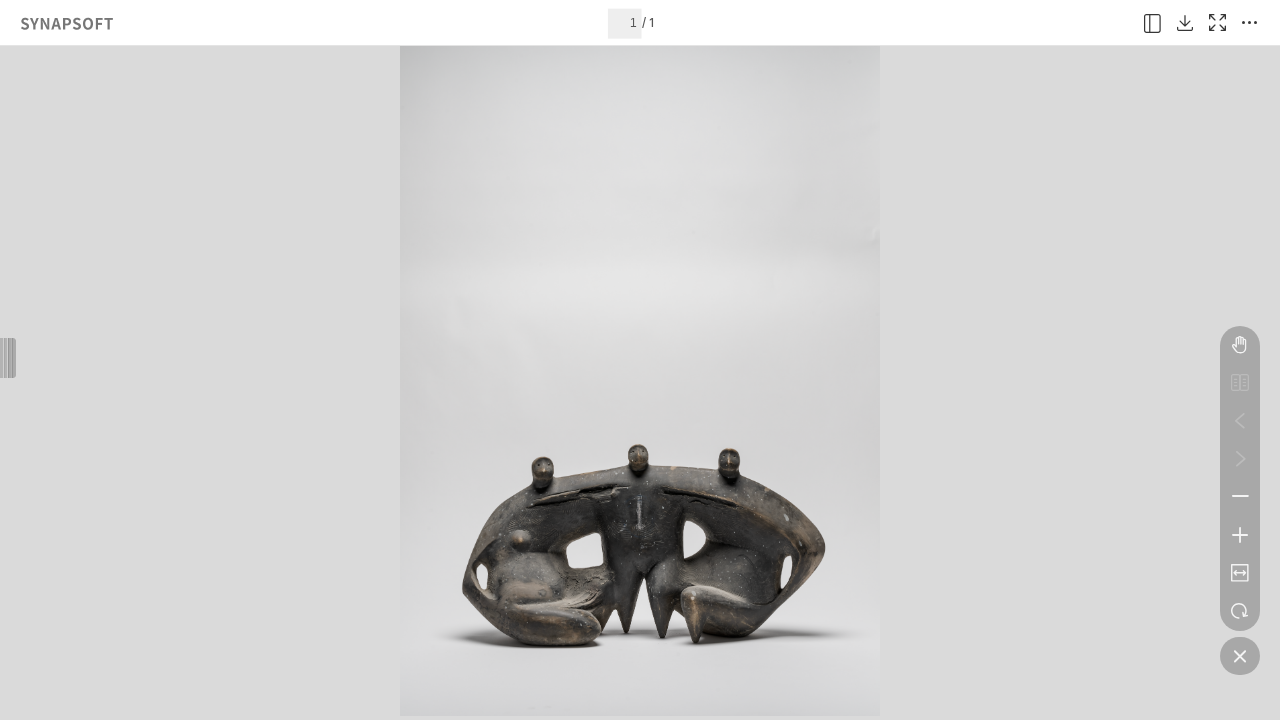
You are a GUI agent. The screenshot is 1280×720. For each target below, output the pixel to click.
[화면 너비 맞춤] (1240, 573)
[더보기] (1249, 23)
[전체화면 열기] (1217, 23)
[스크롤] (1240, 345)
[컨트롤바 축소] (1240, 656)
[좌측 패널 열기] (1153, 23)
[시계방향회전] (1240, 611)
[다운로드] (1185, 23)
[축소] (1240, 497)
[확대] (1240, 535)
